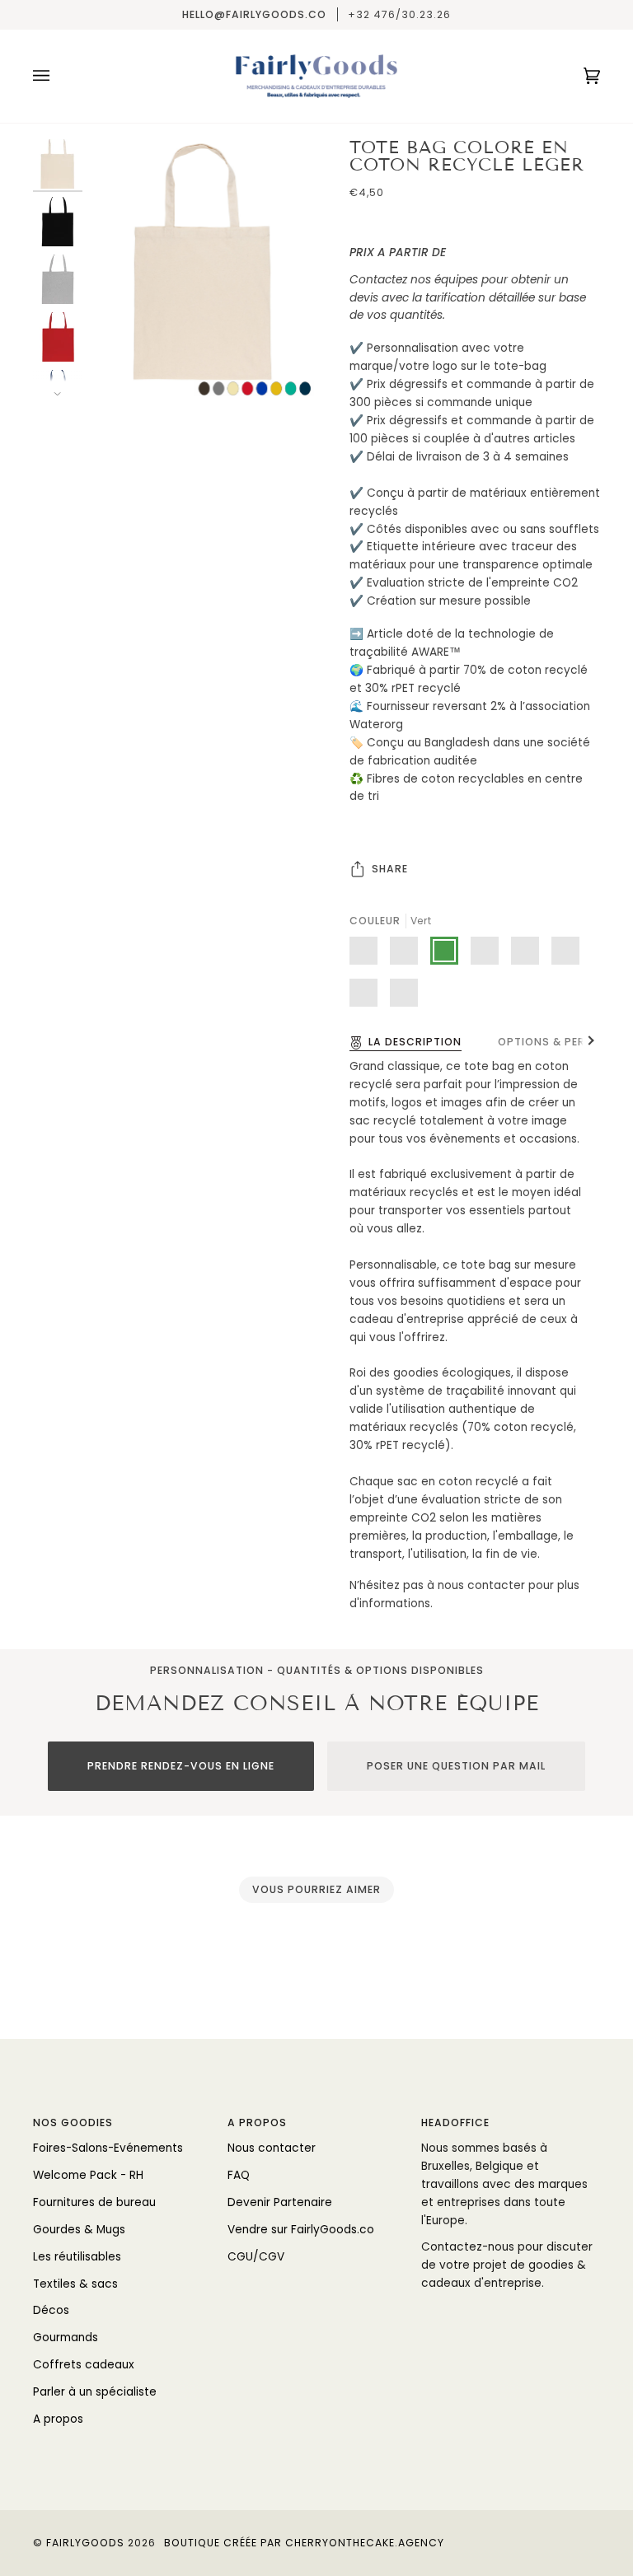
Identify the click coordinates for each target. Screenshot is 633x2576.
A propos (58, 2419)
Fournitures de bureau (94, 2202)
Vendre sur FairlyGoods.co (301, 2230)
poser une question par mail (456, 1766)
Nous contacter (272, 2148)
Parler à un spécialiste (95, 2392)
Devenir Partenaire (280, 2202)
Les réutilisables (77, 2257)
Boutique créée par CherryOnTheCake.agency (304, 2543)
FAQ (239, 2175)
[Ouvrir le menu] (58, 76)
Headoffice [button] (455, 2123)
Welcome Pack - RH (88, 2175)
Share (390, 869)
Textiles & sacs (75, 2284)
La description (415, 1042)
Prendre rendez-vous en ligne (181, 1766)
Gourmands (66, 2338)
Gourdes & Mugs (79, 2230)
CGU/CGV (256, 2257)
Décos (51, 2310)
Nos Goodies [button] (73, 2123)
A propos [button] (257, 2123)
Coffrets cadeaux (84, 2365)
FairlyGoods (85, 2543)
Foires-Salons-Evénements (108, 2148)
